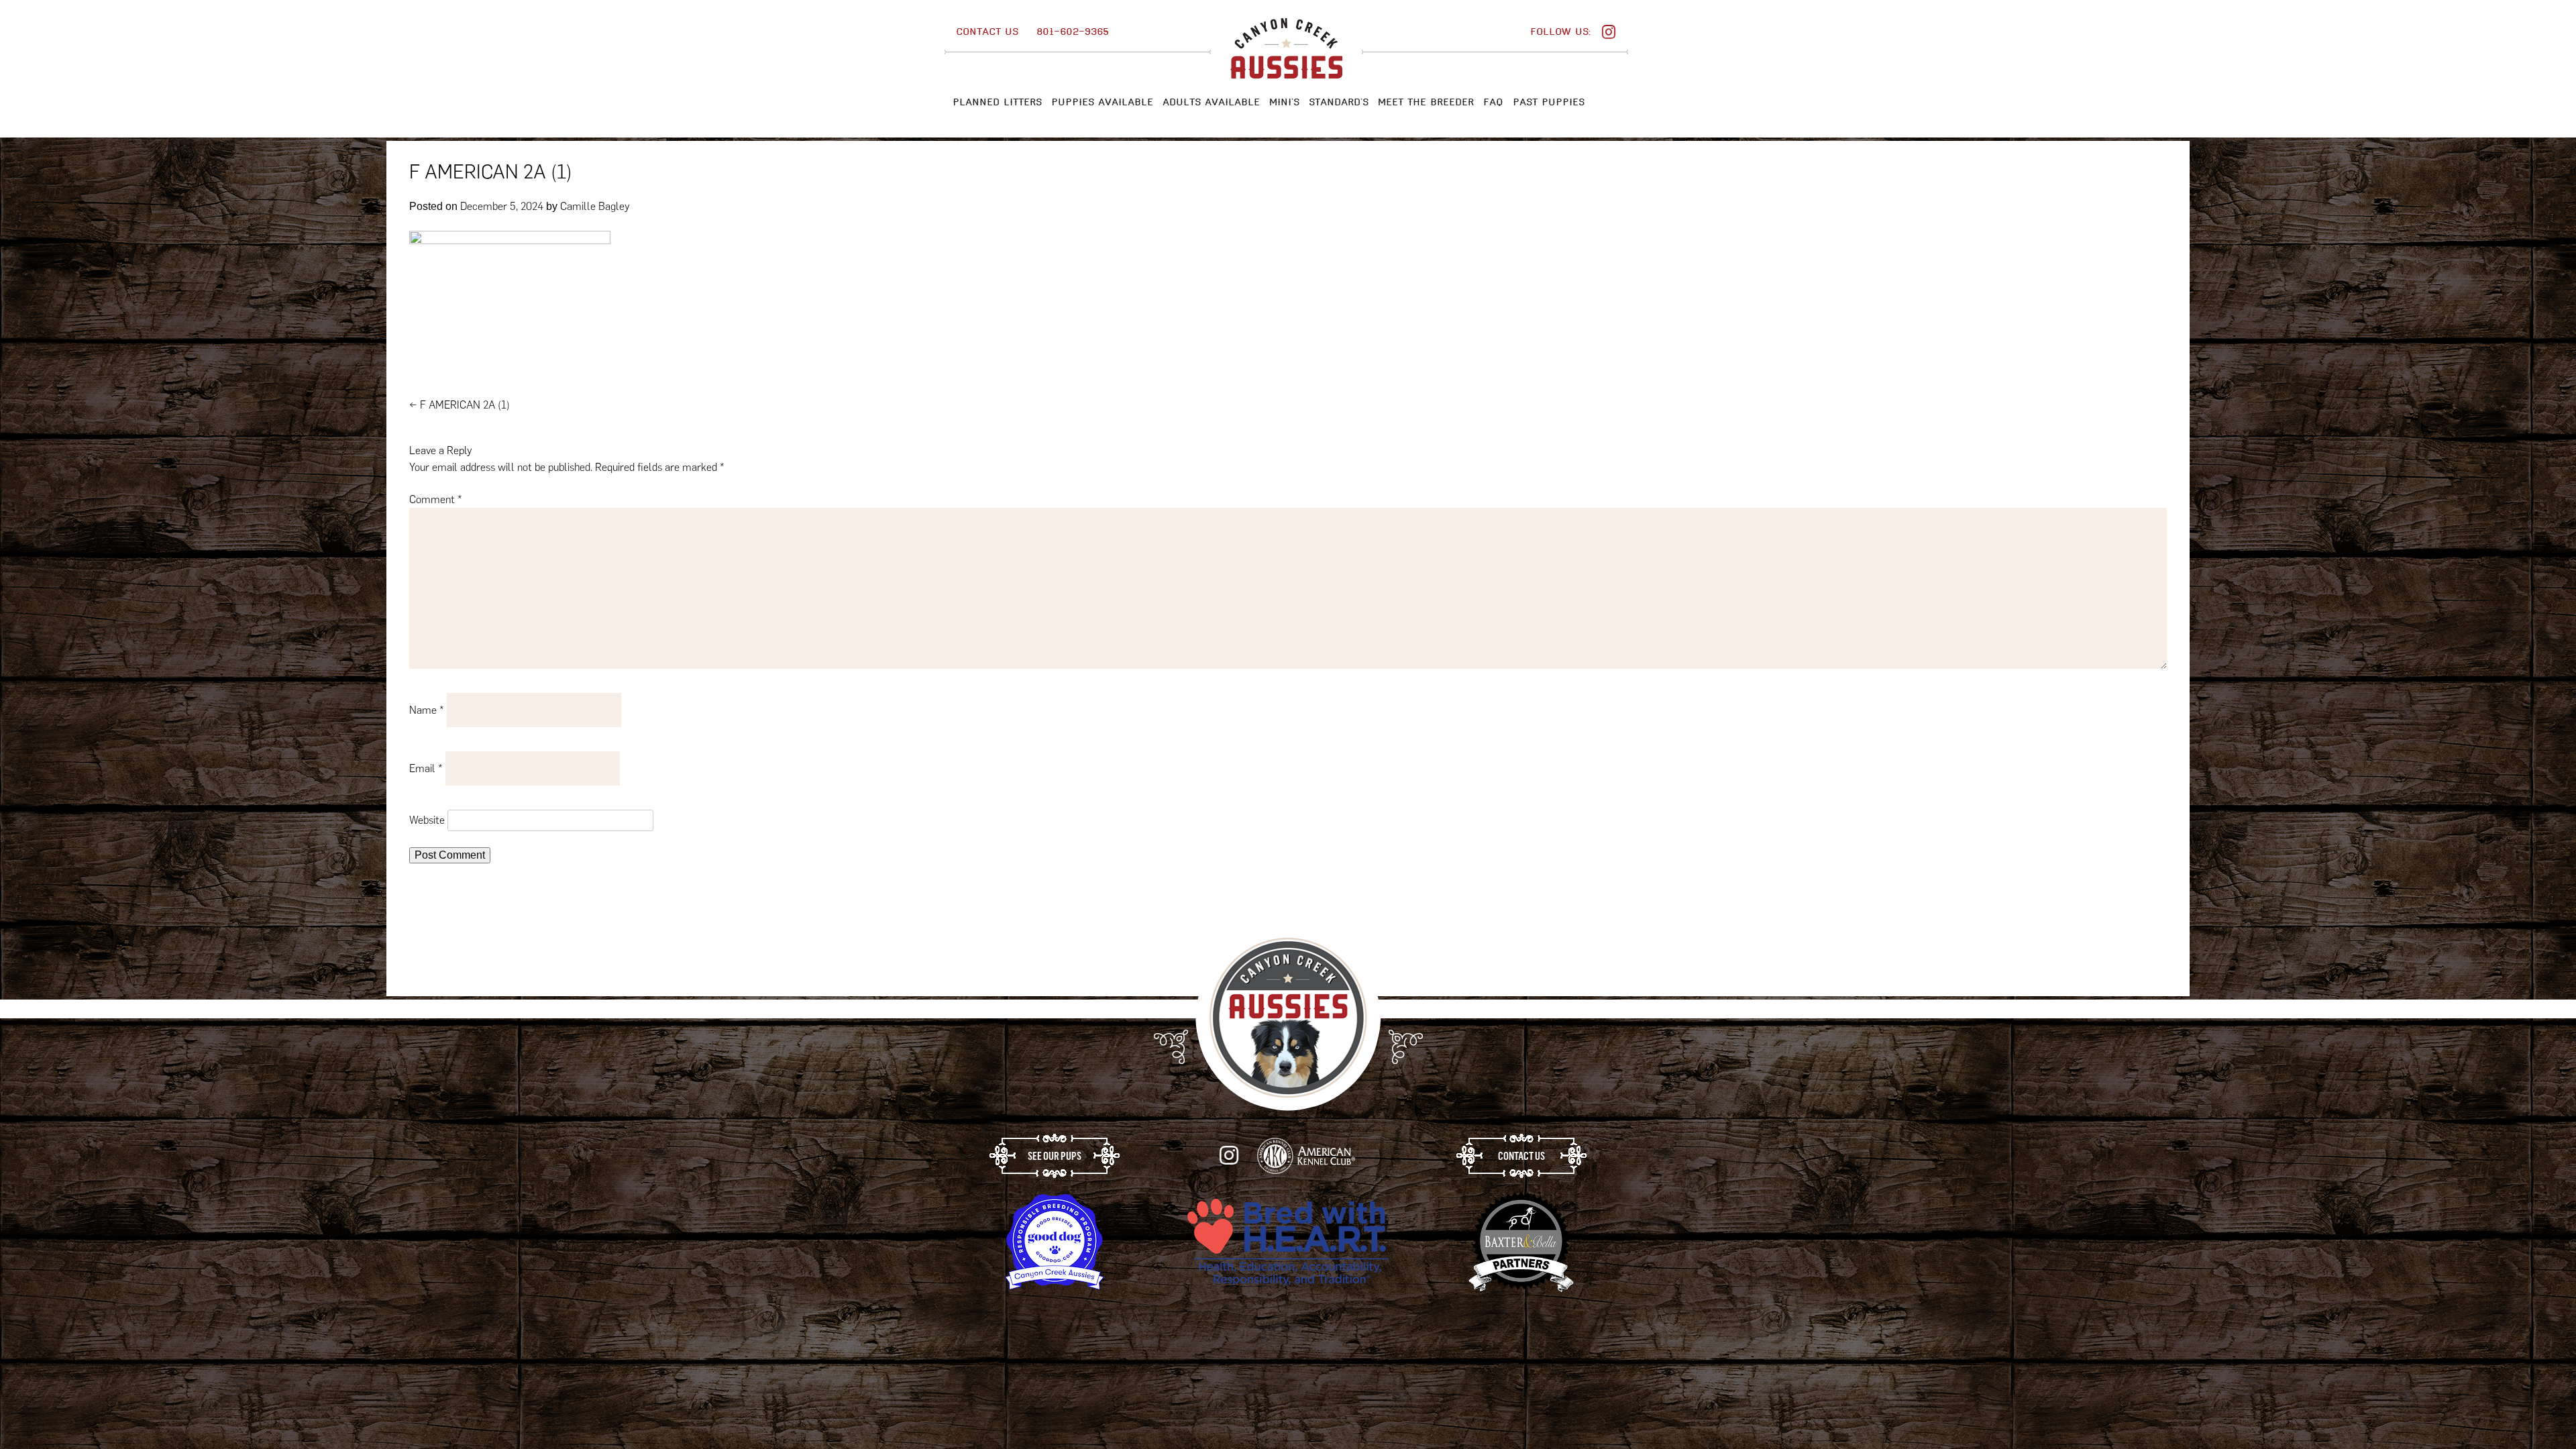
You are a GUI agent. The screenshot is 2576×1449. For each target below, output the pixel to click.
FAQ (1493, 102)
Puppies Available (1102, 102)
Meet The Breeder (1426, 102)
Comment (436, 499)
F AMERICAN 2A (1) (460, 405)
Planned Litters (997, 102)
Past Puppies (1549, 102)
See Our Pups (1055, 1156)
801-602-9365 (1073, 32)
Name (427, 710)
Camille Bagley (595, 206)
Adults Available (1211, 102)
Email (426, 768)
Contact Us (987, 32)
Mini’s (1284, 102)
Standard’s (1339, 102)
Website (427, 820)
